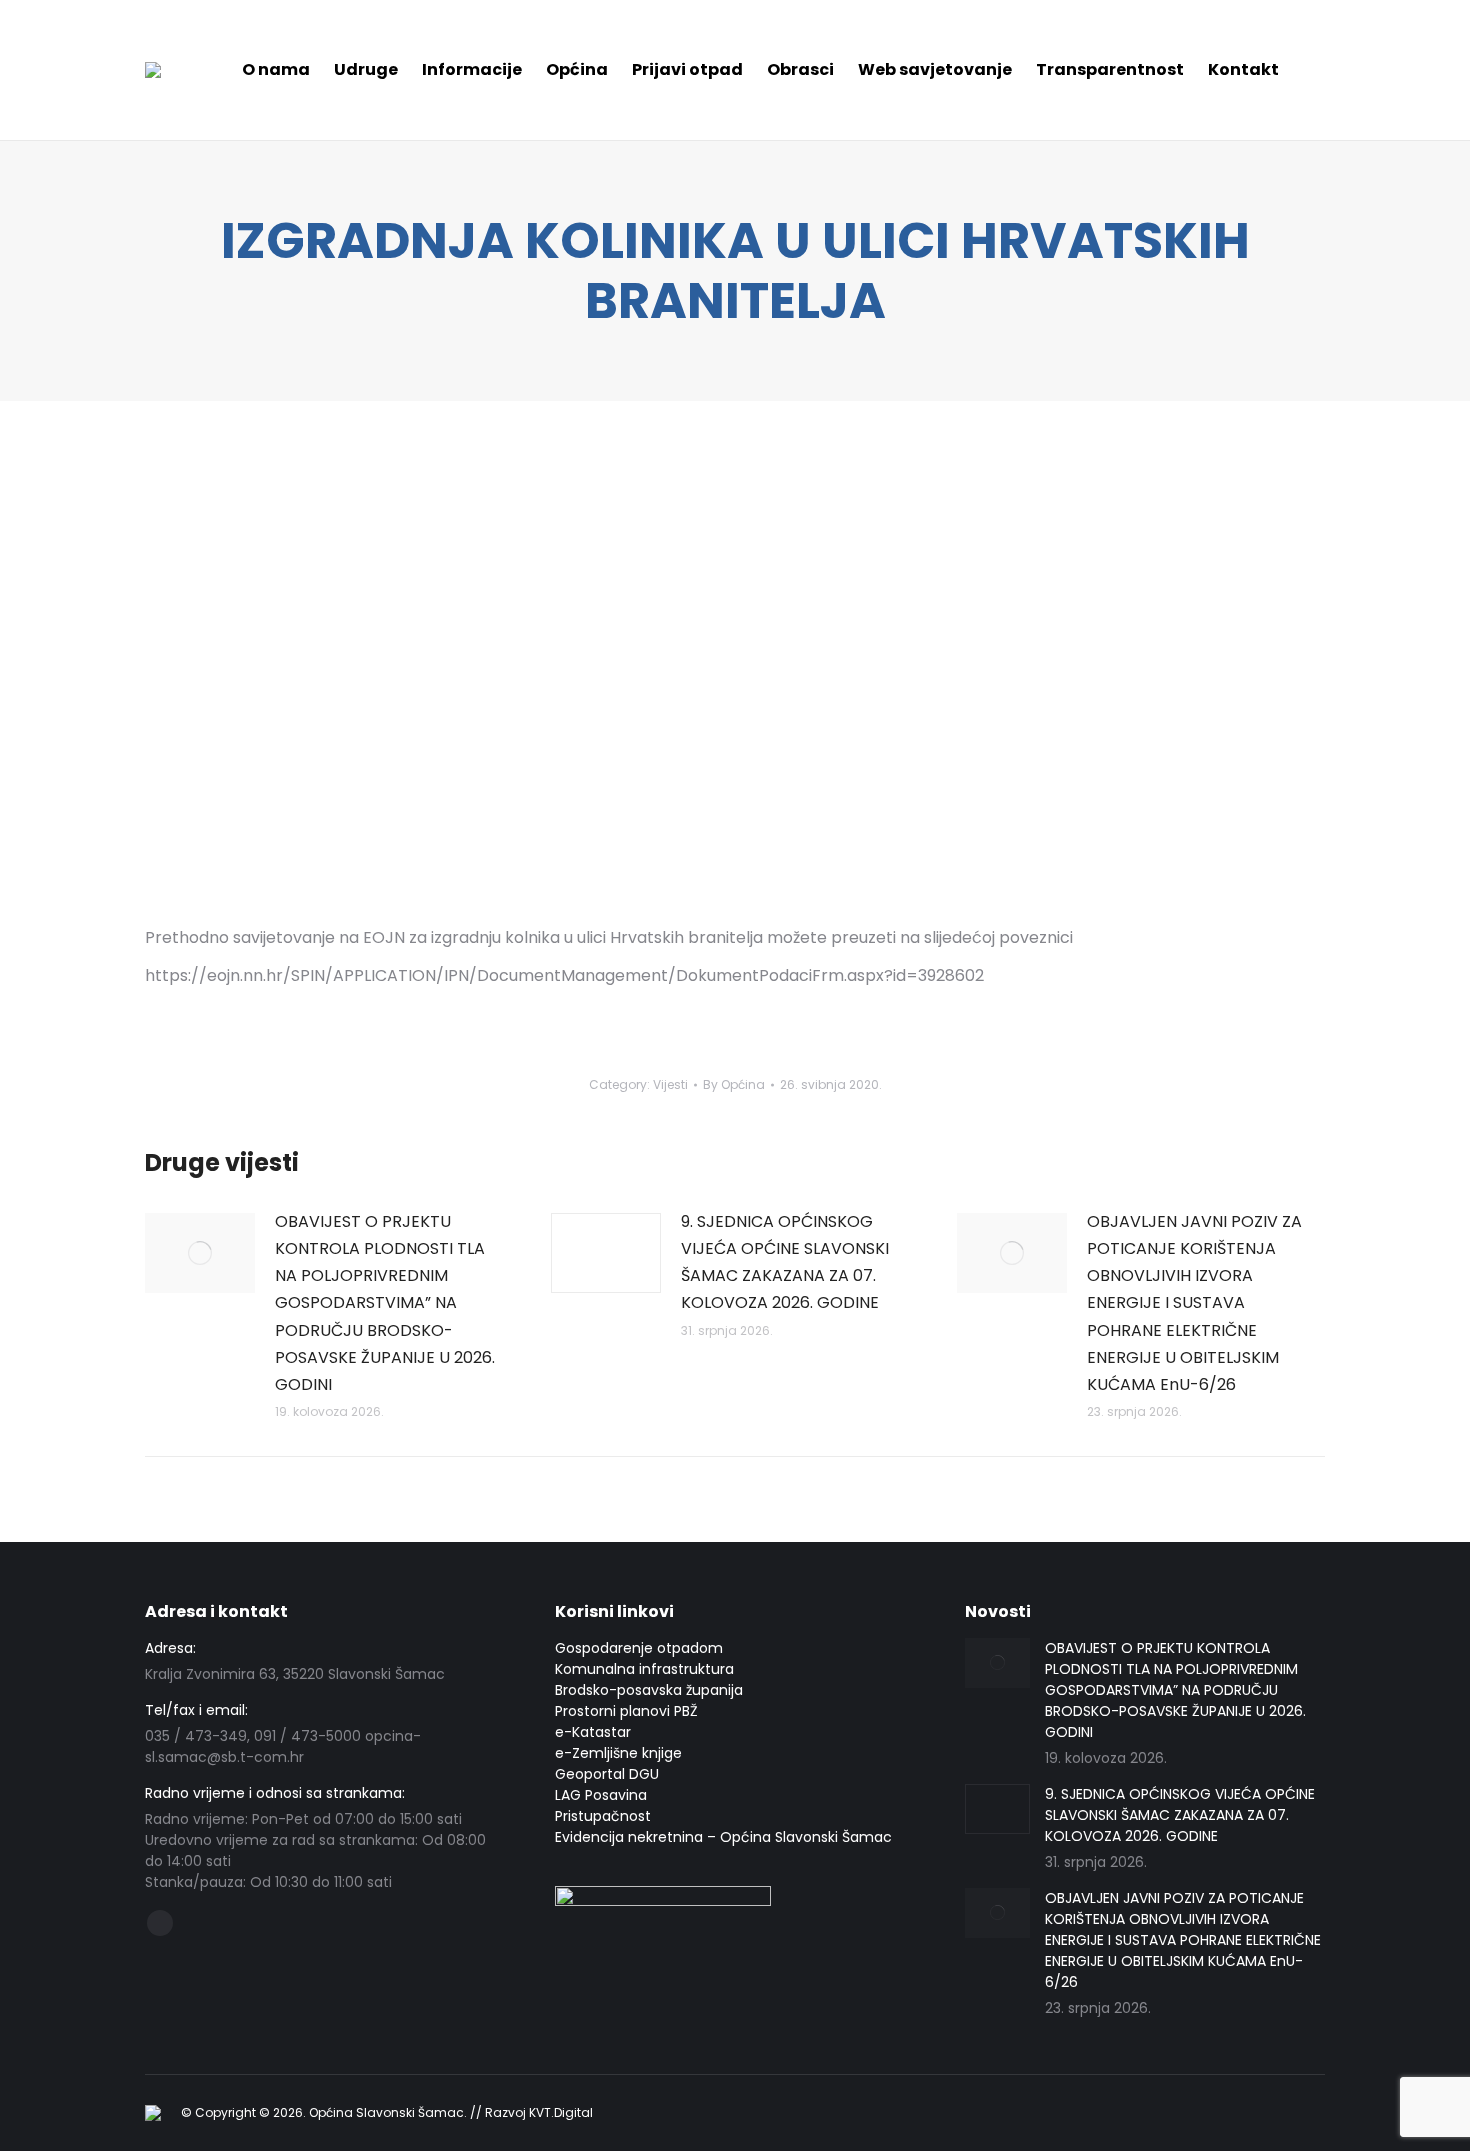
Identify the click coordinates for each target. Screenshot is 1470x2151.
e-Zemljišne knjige (618, 1753)
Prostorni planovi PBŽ (626, 1711)
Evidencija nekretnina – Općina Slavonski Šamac (723, 1837)
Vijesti (670, 1084)
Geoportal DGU (607, 1774)
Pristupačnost (603, 1816)
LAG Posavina (601, 1795)
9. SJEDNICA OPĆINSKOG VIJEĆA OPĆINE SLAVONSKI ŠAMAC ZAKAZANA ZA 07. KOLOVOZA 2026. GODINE (785, 1262)
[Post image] (200, 1253)
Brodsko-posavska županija (649, 1690)
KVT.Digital (561, 2112)
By (734, 1084)
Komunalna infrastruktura (644, 1669)
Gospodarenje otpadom (639, 1648)
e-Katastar (593, 1732)
